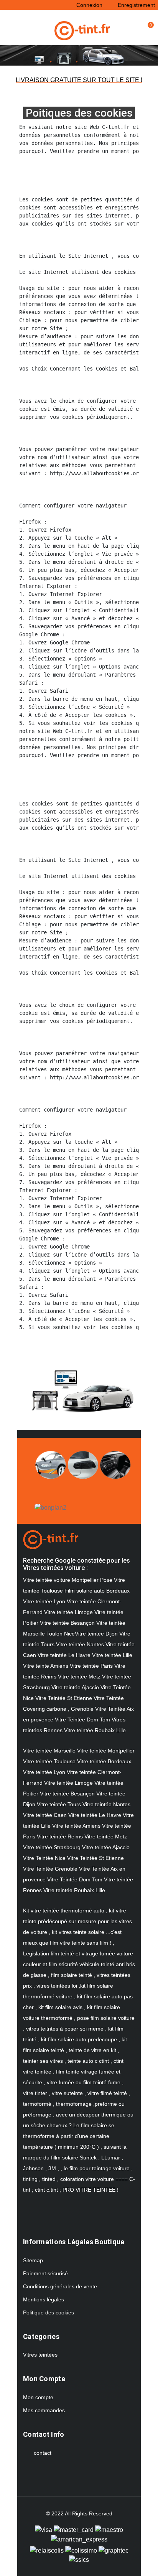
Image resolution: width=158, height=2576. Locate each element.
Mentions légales (44, 2299)
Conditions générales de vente (60, 2286)
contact (43, 2453)
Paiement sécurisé (45, 2273)
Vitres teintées (40, 2355)
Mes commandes (44, 2410)
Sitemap (33, 2260)
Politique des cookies (49, 2312)
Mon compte (38, 2397)
